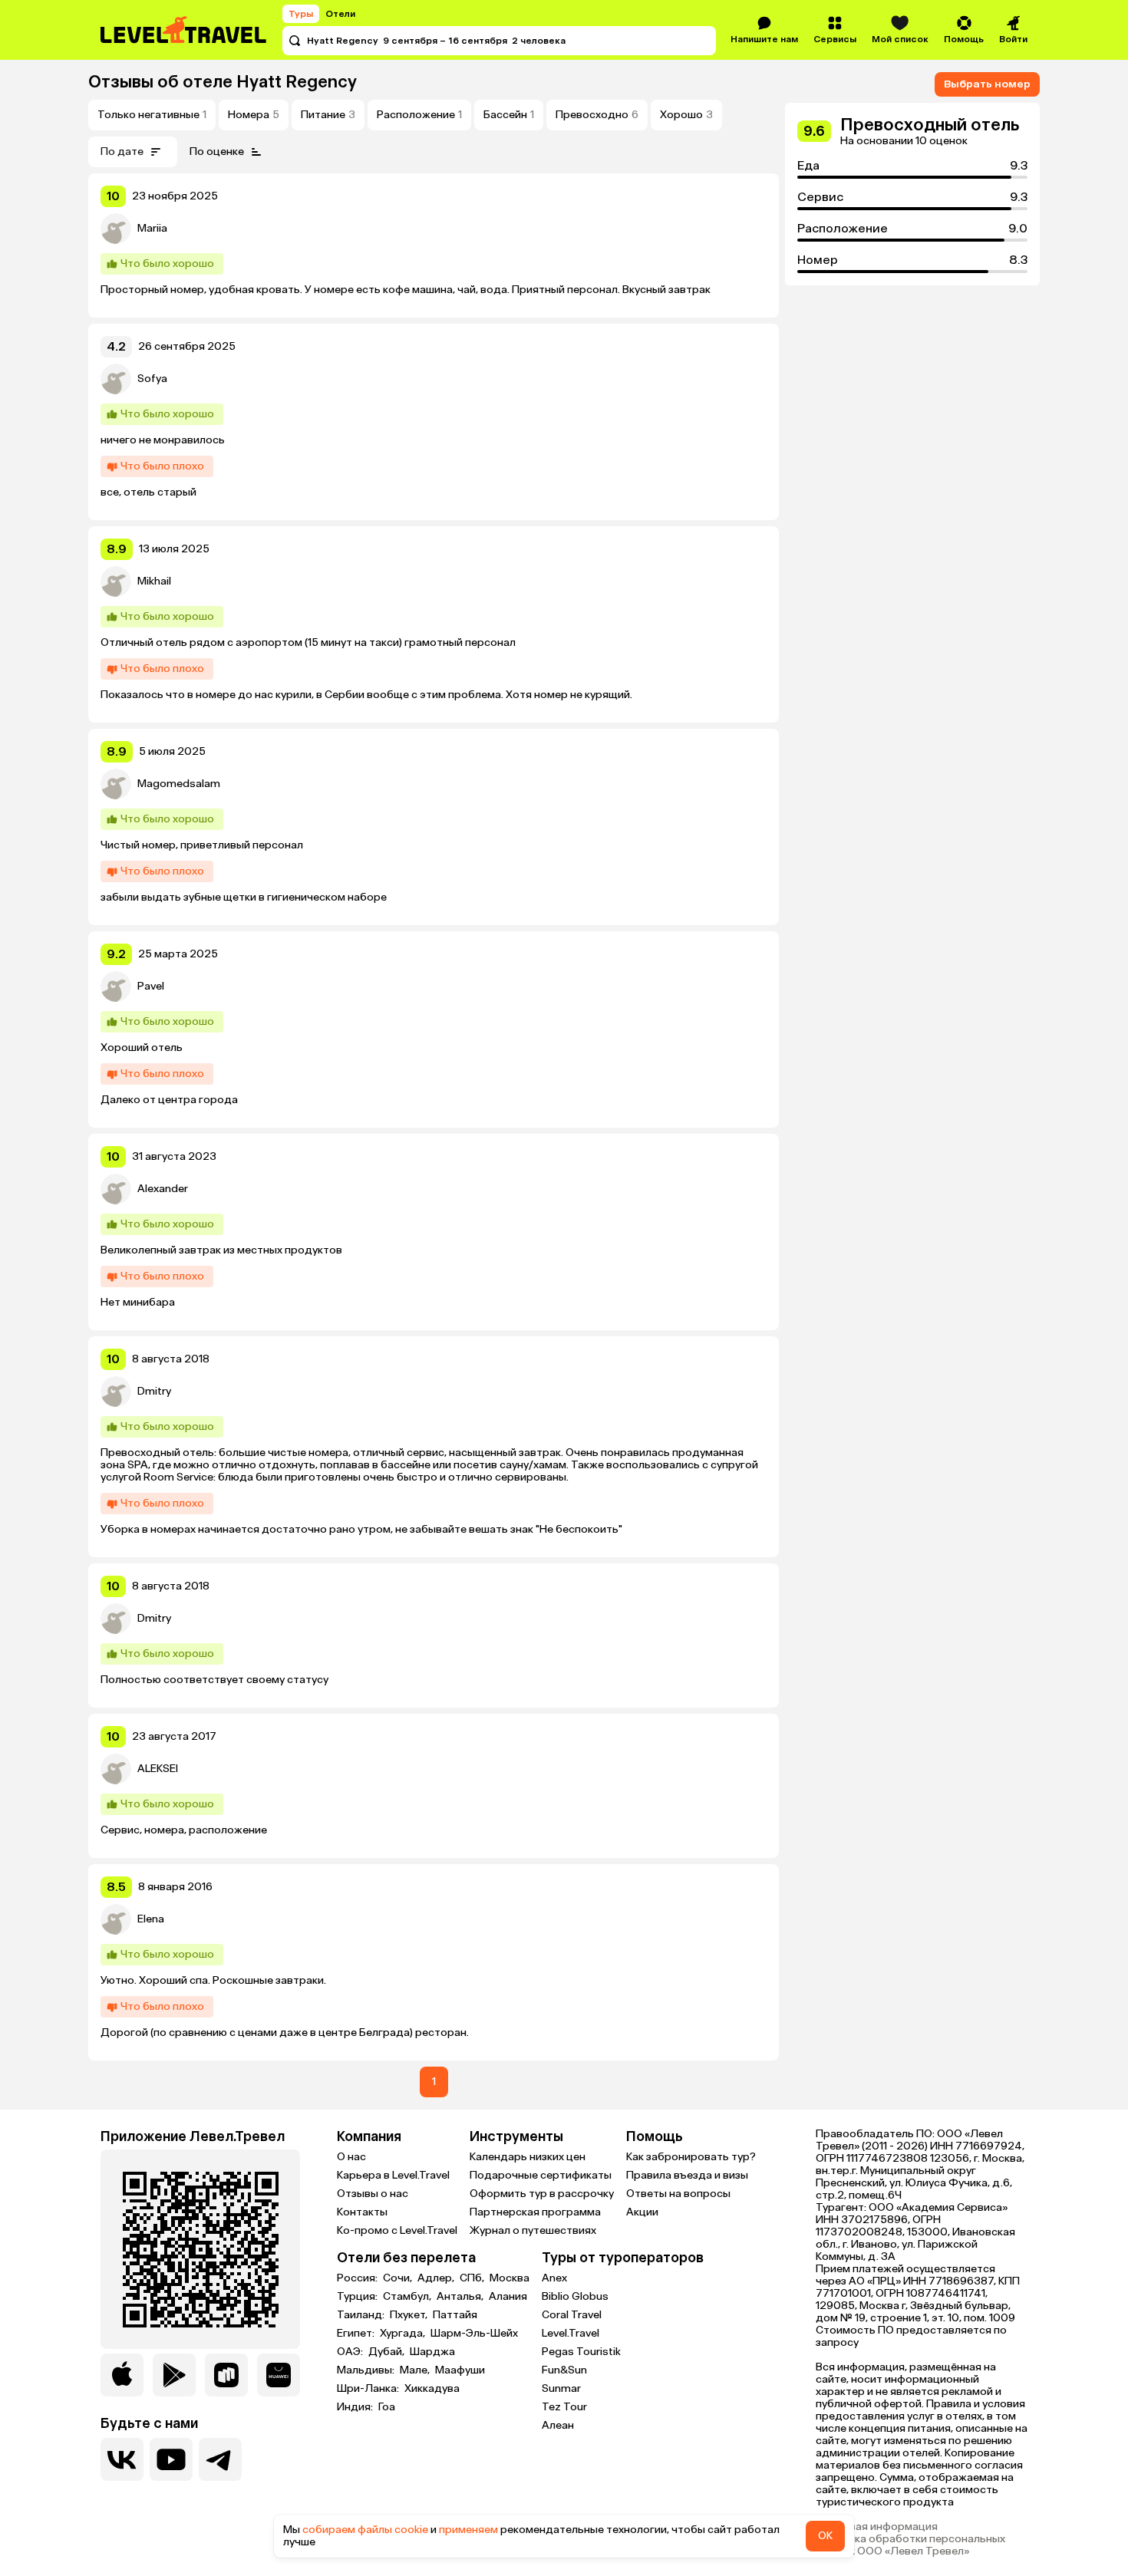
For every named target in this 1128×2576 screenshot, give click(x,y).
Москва (510, 2278)
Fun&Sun (564, 2370)
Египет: (357, 2334)
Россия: (358, 2278)
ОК (825, 2536)
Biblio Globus (575, 2296)
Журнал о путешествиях (533, 2230)
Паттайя (455, 2315)
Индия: (356, 2407)
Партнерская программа (535, 2212)
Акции (642, 2212)
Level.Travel (571, 2333)
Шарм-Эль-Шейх (474, 2334)
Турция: (358, 2297)
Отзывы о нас (373, 2194)
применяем (468, 2530)
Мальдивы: (367, 2370)
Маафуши (460, 2370)
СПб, (473, 2278)
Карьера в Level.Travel (393, 2175)
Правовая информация (877, 2527)
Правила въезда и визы (687, 2175)
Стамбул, (408, 2297)
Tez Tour (564, 2407)
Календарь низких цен (528, 2157)
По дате (122, 152)
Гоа (387, 2407)
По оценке (217, 152)
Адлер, (437, 2278)
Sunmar (561, 2388)
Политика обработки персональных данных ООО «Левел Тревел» (910, 2545)
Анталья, (461, 2297)
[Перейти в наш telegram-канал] (220, 2459)
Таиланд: (362, 2315)
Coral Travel (572, 2315)
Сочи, (399, 2278)
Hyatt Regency (297, 82)
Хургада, (404, 2334)
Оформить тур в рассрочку (542, 2194)
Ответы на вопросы (678, 2194)
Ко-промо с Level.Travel (397, 2230)
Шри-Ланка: (369, 2389)
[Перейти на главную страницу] (184, 30)
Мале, (416, 2370)
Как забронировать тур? (691, 2157)
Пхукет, (410, 2315)
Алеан (558, 2425)
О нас (351, 2157)
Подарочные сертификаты (541, 2175)
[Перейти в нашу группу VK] (122, 2459)
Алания (508, 2297)
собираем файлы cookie (365, 2530)
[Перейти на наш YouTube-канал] (171, 2459)
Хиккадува (432, 2389)
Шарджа (432, 2352)
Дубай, (388, 2352)
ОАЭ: (351, 2352)
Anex (554, 2278)
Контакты (362, 2212)
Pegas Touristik (581, 2352)
